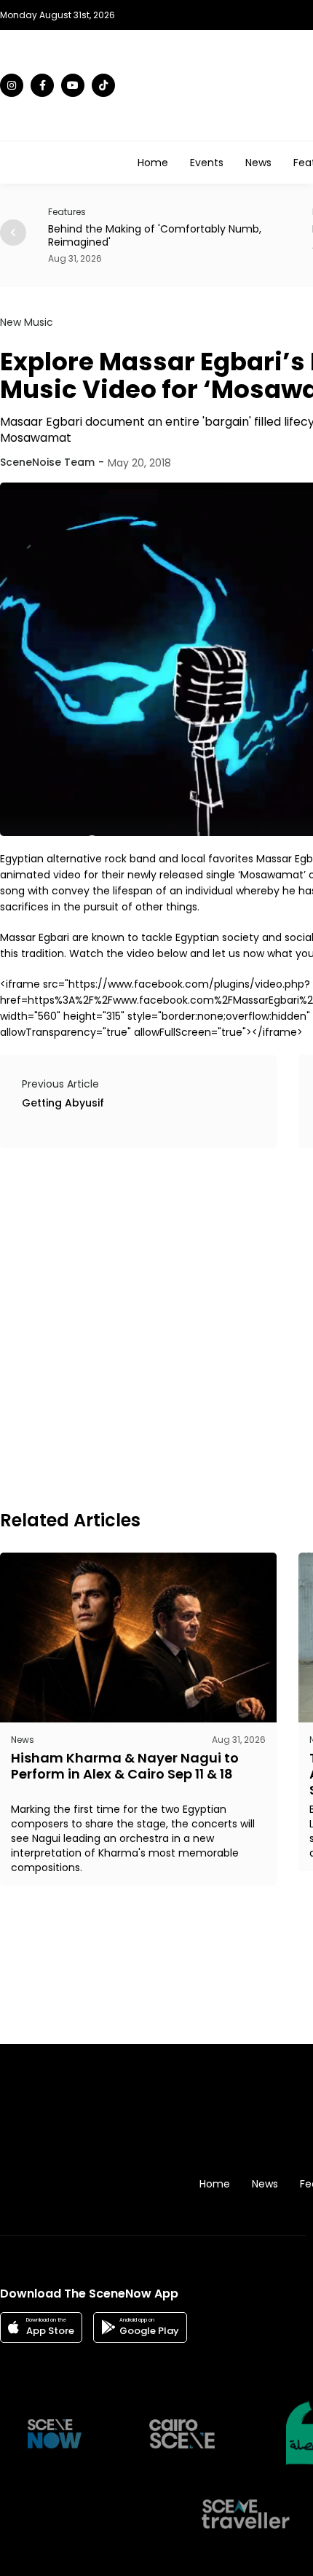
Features (37, 212)
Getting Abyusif (63, 1103)
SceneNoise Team (47, 462)
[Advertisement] (156, 1327)
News (258, 163)
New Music (27, 322)
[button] (13, 233)
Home (153, 163)
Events (207, 163)
